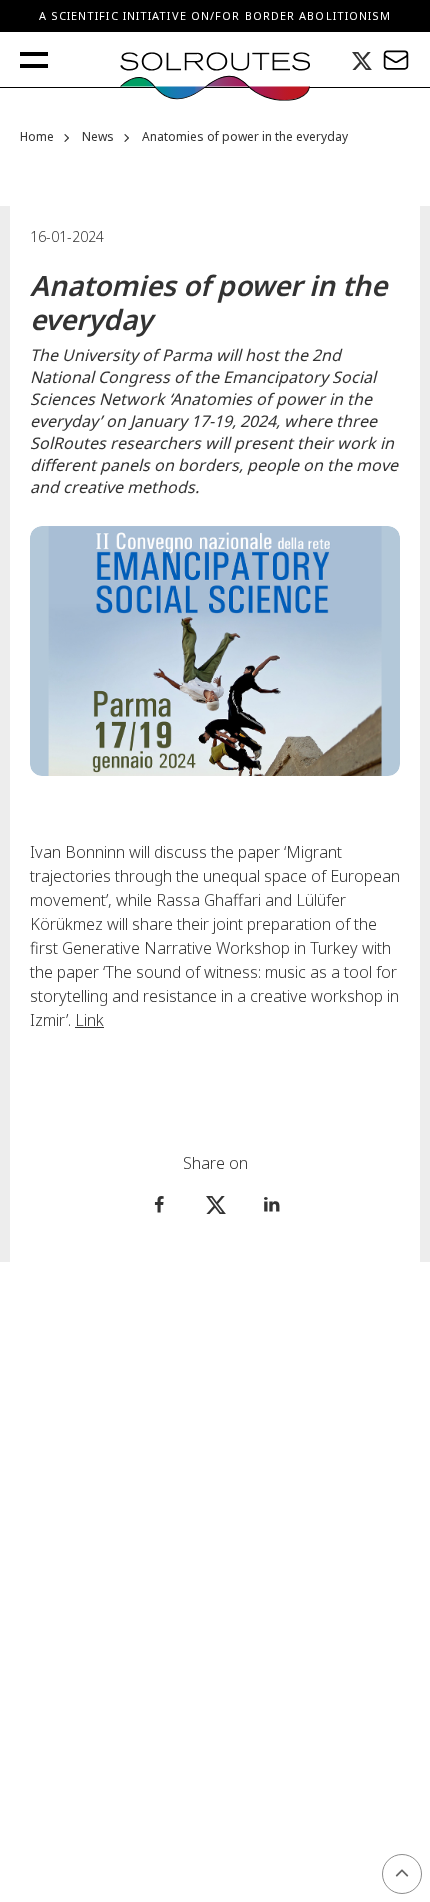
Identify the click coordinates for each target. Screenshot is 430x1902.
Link (89, 1020)
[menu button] (34, 60)
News (98, 137)
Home (37, 137)
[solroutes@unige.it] (396, 59)
